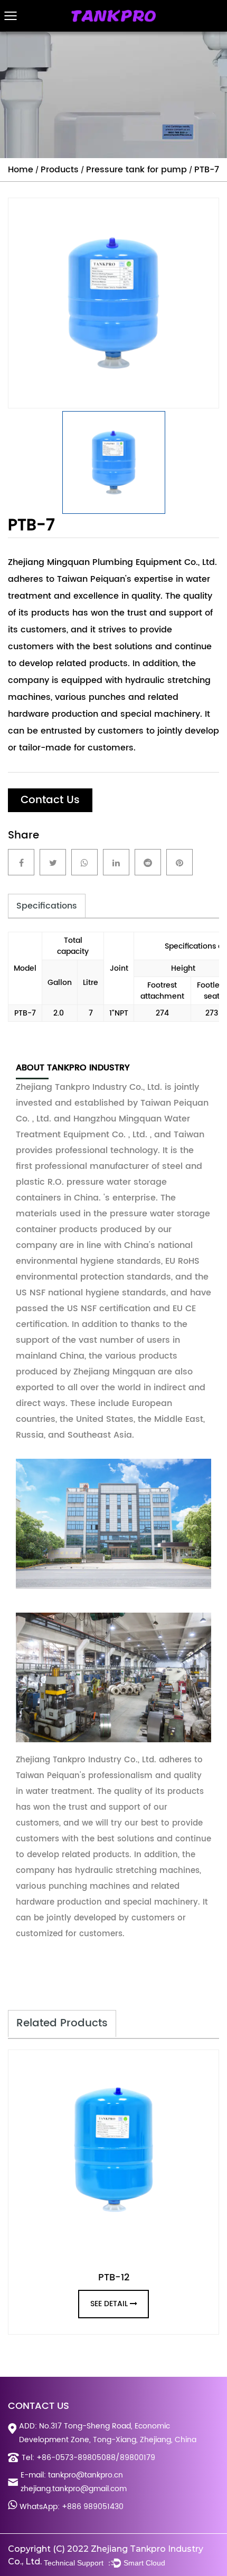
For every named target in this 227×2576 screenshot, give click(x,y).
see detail (109, 2304)
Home (21, 170)
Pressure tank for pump (136, 170)
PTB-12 (114, 2277)
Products (60, 170)
